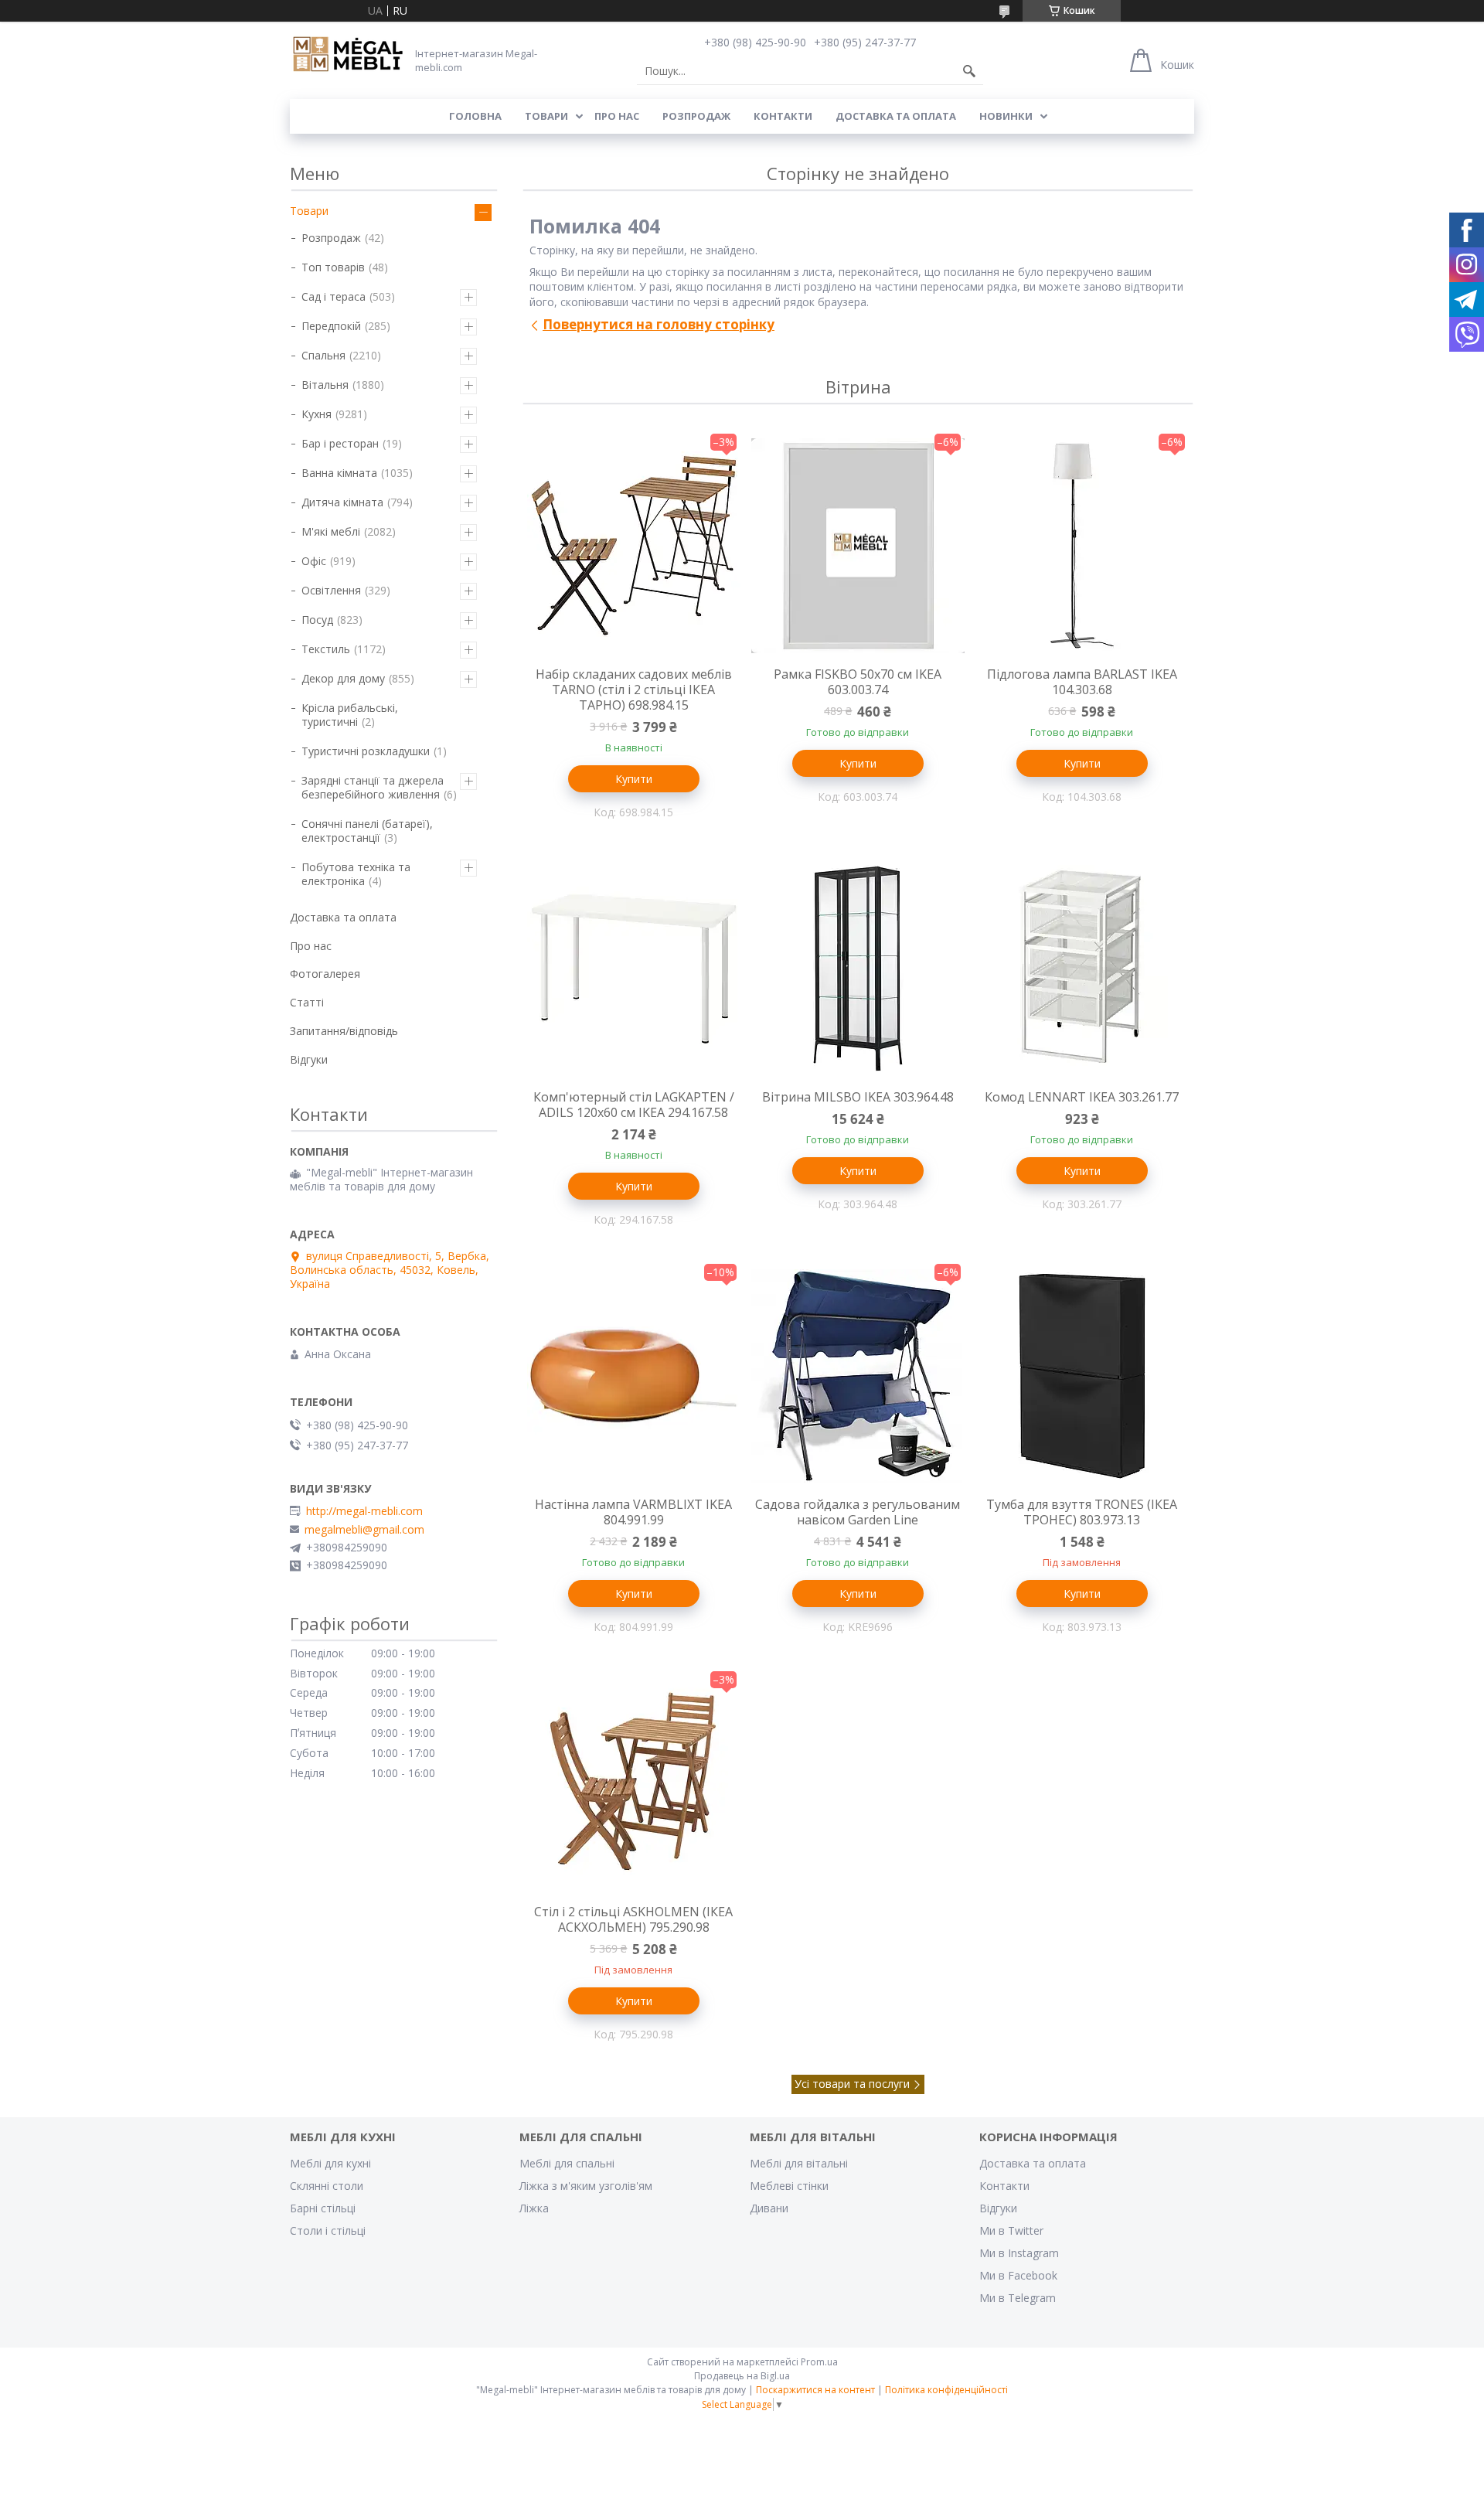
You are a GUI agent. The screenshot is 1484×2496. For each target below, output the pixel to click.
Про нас (617, 116)
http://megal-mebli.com (364, 1511)
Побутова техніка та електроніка (356, 874)
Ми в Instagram (1019, 2253)
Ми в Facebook (1018, 2275)
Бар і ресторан (340, 443)
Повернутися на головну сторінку (659, 324)
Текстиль (326, 649)
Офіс (314, 561)
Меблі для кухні (330, 2163)
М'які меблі (331, 531)
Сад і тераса (334, 296)
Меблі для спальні (567, 2163)
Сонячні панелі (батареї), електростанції (367, 831)
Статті (307, 1002)
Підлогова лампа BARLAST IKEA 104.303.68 (1082, 682)
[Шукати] (969, 71)
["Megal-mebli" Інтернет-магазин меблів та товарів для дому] (348, 55)
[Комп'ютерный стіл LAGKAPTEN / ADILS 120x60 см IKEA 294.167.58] (634, 969)
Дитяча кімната (342, 502)
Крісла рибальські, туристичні (350, 715)
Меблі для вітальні (799, 2163)
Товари (546, 116)
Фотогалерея (325, 974)
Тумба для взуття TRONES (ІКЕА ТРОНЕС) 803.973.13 (1082, 1512)
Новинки (1006, 116)
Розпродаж (696, 116)
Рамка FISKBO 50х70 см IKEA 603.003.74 (858, 682)
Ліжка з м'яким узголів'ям (586, 2186)
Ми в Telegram (1018, 2298)
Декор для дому (343, 678)
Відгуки (309, 1059)
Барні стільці (323, 2208)
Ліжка (534, 2208)
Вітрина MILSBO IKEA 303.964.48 (858, 1097)
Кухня (317, 414)
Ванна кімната (339, 473)
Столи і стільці (328, 2230)
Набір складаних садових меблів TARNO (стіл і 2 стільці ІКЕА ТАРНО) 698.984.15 (634, 690)
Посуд (317, 620)
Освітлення (331, 590)
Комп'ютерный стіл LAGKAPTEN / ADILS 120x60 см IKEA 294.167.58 (634, 1105)
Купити (634, 779)
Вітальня (325, 385)
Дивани (769, 2208)
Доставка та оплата (896, 116)
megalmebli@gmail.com (364, 1530)
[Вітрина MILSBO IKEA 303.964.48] (858, 969)
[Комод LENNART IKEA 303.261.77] (1082, 969)
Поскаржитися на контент (815, 2390)
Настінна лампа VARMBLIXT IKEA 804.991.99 (633, 1512)
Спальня (323, 355)
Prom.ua (819, 2362)
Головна (475, 116)
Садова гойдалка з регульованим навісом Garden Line (858, 1512)
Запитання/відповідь (344, 1031)
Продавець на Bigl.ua (742, 2376)
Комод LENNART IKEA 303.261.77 (1082, 1097)
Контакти (783, 116)
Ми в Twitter (1011, 2230)
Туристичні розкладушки (366, 751)
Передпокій (331, 326)
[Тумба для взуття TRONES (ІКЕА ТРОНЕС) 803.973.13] (1082, 1376)
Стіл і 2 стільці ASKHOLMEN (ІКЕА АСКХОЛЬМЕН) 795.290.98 (633, 1919)
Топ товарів (333, 267)
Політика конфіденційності (946, 2390)
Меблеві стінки (789, 2186)
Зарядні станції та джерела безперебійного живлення (373, 787)
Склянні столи (327, 2186)
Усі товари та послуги (852, 2084)
